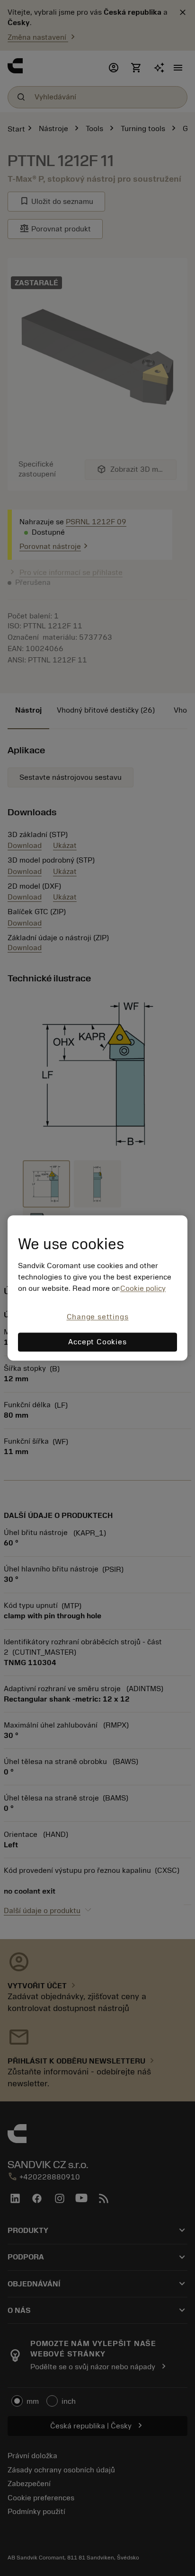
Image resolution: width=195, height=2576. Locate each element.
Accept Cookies (97, 1342)
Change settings (98, 1317)
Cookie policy (143, 1288)
